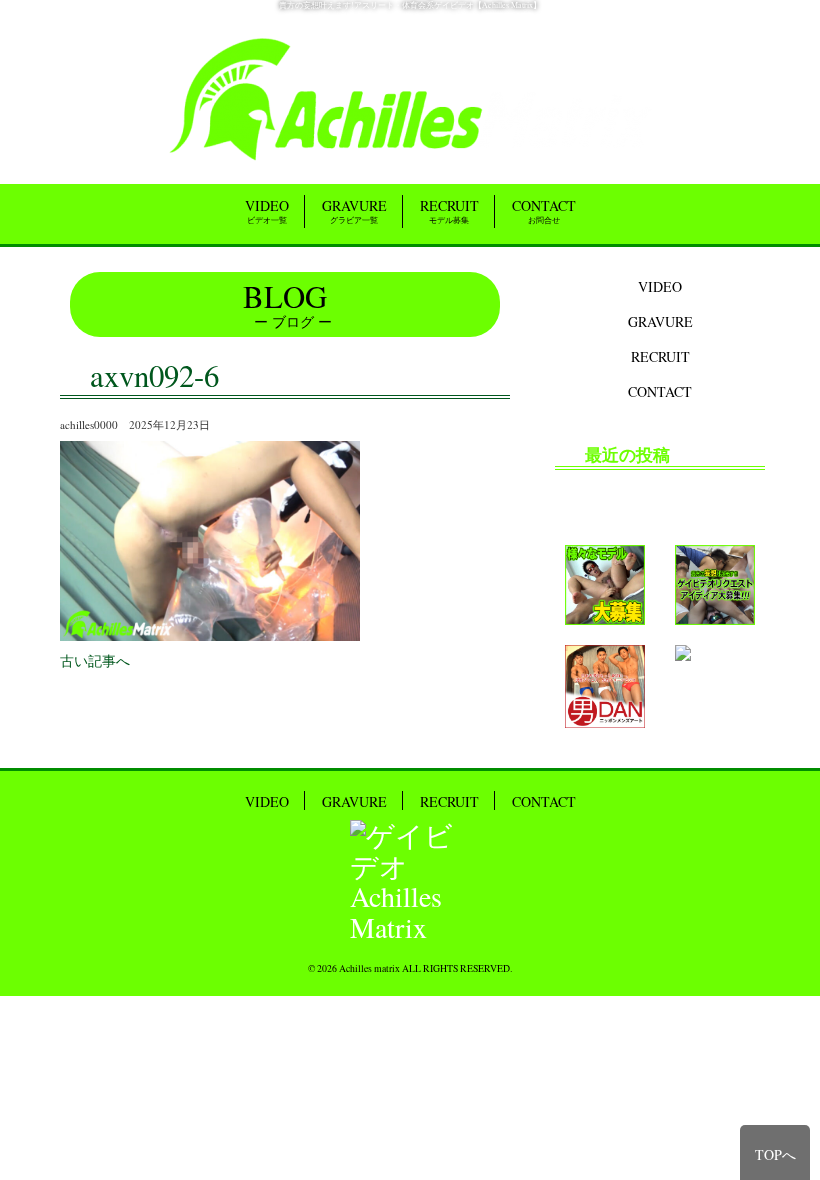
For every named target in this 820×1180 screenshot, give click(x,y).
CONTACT (544, 210)
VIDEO (267, 210)
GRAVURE (354, 210)
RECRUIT (449, 210)
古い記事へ (95, 660)
